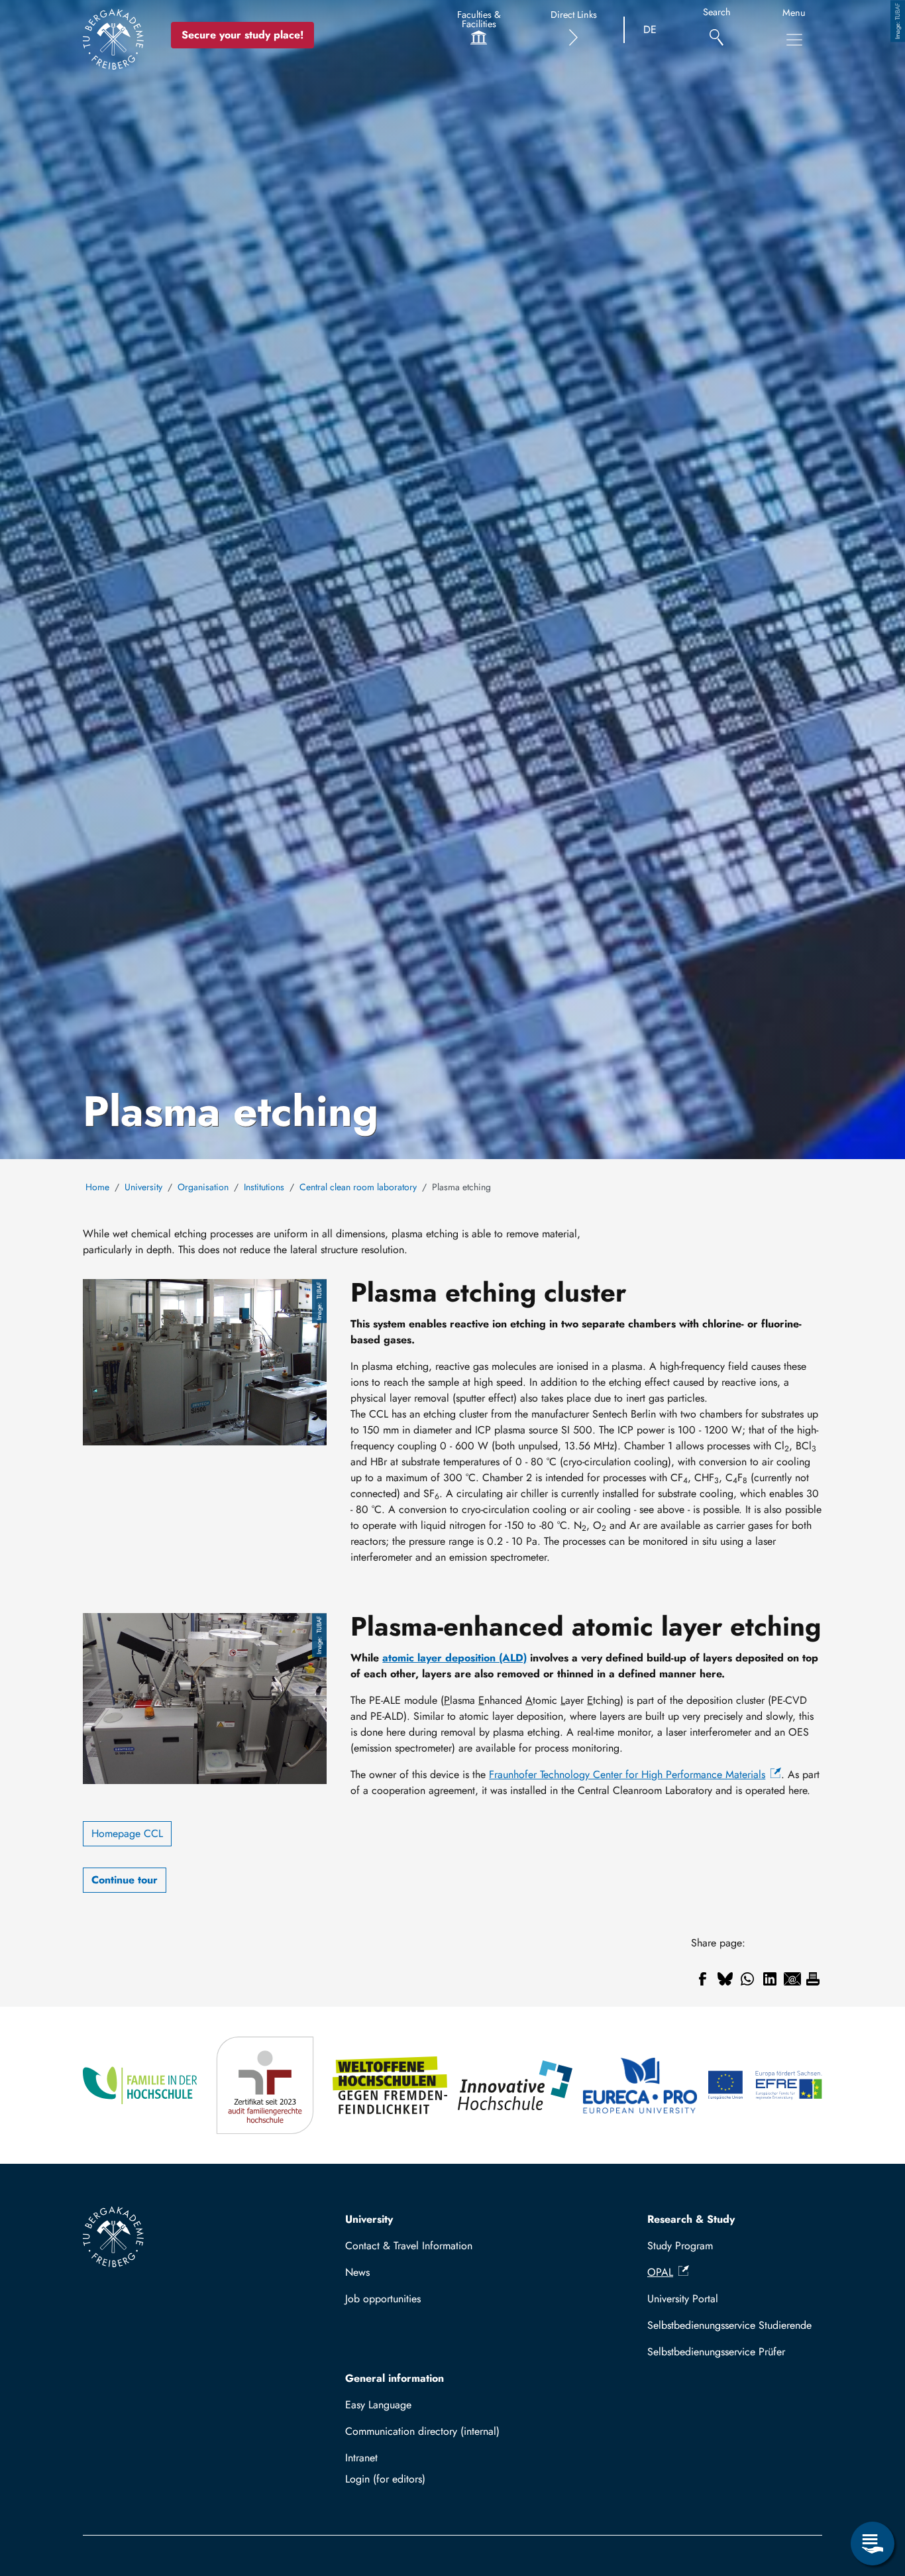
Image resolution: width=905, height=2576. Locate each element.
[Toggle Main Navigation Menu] (794, 40)
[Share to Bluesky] (725, 1979)
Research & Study (691, 2219)
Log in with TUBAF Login (433, 2479)
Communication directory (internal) (422, 2431)
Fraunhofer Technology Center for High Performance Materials (627, 1774)
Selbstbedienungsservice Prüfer (716, 2352)
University (143, 1187)
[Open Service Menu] (873, 2544)
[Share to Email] (792, 1979)
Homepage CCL (127, 1833)
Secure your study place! (242, 35)
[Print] (813, 1979)
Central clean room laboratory (358, 1187)
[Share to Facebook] (702, 1979)
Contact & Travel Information (409, 2246)
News (357, 2272)
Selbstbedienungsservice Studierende (729, 2325)
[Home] (113, 39)
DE (650, 29)
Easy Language (378, 2405)
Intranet (361, 2458)
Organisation (203, 1187)
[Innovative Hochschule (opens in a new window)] (515, 2085)
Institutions (264, 1187)
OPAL (660, 2272)
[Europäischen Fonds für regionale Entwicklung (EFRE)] (765, 2085)
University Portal (683, 2299)
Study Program (680, 2246)
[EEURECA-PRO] (640, 2085)
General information (395, 2378)
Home (97, 1187)
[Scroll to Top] (873, 2489)
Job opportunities (383, 2299)
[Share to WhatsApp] (747, 1979)
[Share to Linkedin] (770, 1979)
